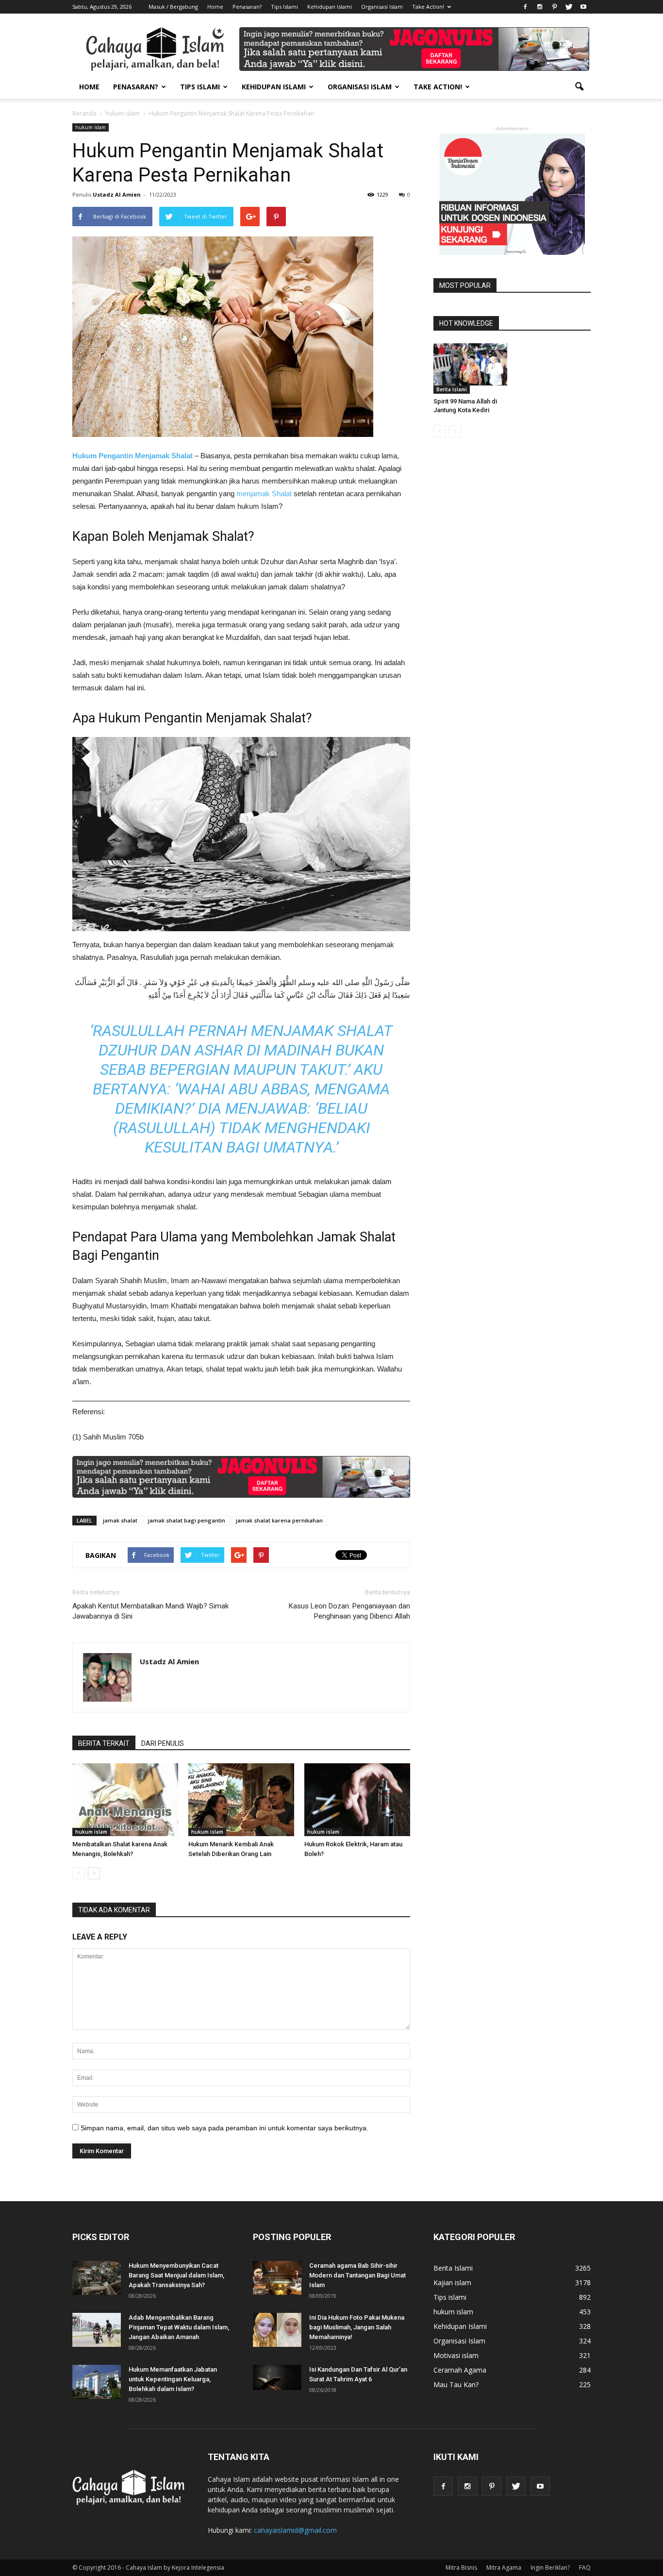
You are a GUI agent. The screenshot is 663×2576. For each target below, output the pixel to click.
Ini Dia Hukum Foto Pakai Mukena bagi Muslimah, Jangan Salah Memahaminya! (357, 2327)
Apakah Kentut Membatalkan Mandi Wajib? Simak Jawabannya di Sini (150, 1611)
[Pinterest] (554, 7)
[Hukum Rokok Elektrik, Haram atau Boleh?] (357, 1800)
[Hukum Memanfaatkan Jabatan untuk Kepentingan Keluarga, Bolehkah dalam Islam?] (97, 2382)
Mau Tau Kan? (456, 2384)
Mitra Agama (504, 2568)
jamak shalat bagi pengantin (187, 1520)
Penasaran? (247, 7)
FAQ (585, 2568)
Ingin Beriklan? (550, 2568)
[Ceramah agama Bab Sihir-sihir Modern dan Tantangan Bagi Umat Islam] (277, 2278)
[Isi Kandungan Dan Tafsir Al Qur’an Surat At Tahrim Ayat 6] (277, 2377)
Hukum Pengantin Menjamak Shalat (133, 456)
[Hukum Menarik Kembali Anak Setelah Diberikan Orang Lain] (241, 1800)
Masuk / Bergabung (173, 7)
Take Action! (428, 7)
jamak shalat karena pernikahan (279, 1520)
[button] (579, 87)
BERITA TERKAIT (104, 1743)
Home (215, 7)
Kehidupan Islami (330, 7)
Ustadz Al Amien (117, 194)
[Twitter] (569, 7)
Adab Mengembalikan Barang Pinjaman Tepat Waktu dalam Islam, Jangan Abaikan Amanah (179, 2327)
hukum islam (91, 127)
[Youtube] (583, 7)
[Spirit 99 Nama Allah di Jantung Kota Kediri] (470, 364)
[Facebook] (525, 7)
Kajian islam (452, 2283)
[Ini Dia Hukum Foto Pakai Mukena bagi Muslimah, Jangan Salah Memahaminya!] (277, 2330)
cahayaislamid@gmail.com (295, 2530)
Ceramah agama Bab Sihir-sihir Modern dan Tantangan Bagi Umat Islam (357, 2275)
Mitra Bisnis (461, 2568)
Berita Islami (452, 389)
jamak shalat (120, 1520)
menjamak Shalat (264, 493)
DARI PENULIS (163, 1743)
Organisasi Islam (382, 7)
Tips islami (450, 2297)
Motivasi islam (456, 2355)
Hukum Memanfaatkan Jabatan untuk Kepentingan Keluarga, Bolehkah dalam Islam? (173, 2379)
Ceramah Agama (460, 2370)
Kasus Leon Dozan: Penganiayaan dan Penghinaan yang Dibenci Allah (349, 1611)
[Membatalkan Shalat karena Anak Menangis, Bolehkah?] (125, 1800)
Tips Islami (284, 7)
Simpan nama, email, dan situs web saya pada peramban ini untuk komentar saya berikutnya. (224, 2128)
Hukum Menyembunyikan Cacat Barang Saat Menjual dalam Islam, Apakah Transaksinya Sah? (176, 2275)
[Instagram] (540, 7)
